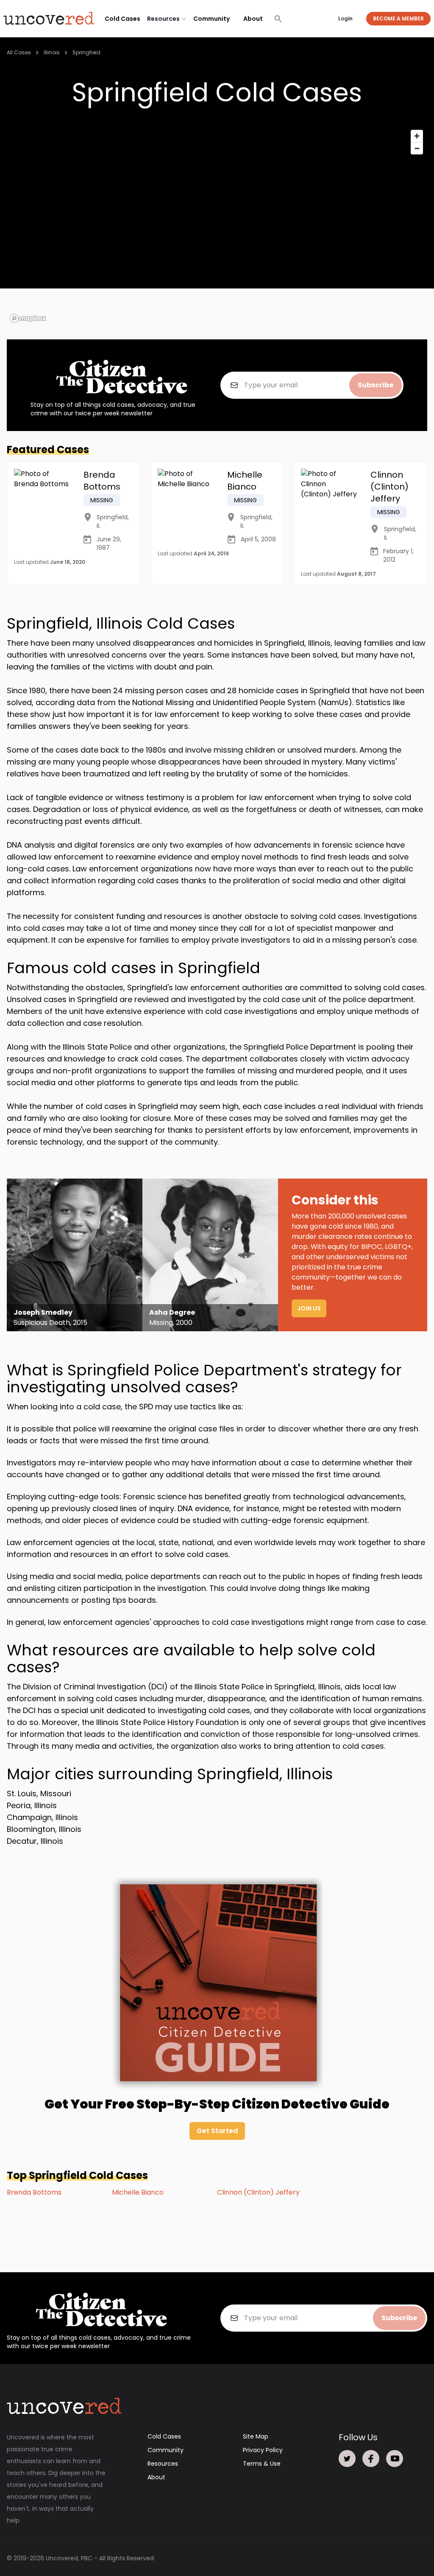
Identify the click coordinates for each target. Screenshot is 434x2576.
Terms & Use (262, 2464)
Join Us (309, 1308)
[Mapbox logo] (28, 318)
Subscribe (376, 385)
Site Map (256, 2436)
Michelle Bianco (138, 2192)
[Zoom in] (417, 136)
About (253, 19)
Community (211, 19)
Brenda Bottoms (34, 2192)
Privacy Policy (263, 2450)
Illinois (52, 52)
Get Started (217, 2131)
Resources (163, 2464)
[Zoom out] (417, 148)
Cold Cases (122, 19)
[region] (217, 226)
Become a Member (398, 18)
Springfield (86, 52)
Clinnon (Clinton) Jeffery (258, 2192)
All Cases (19, 52)
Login (345, 18)
